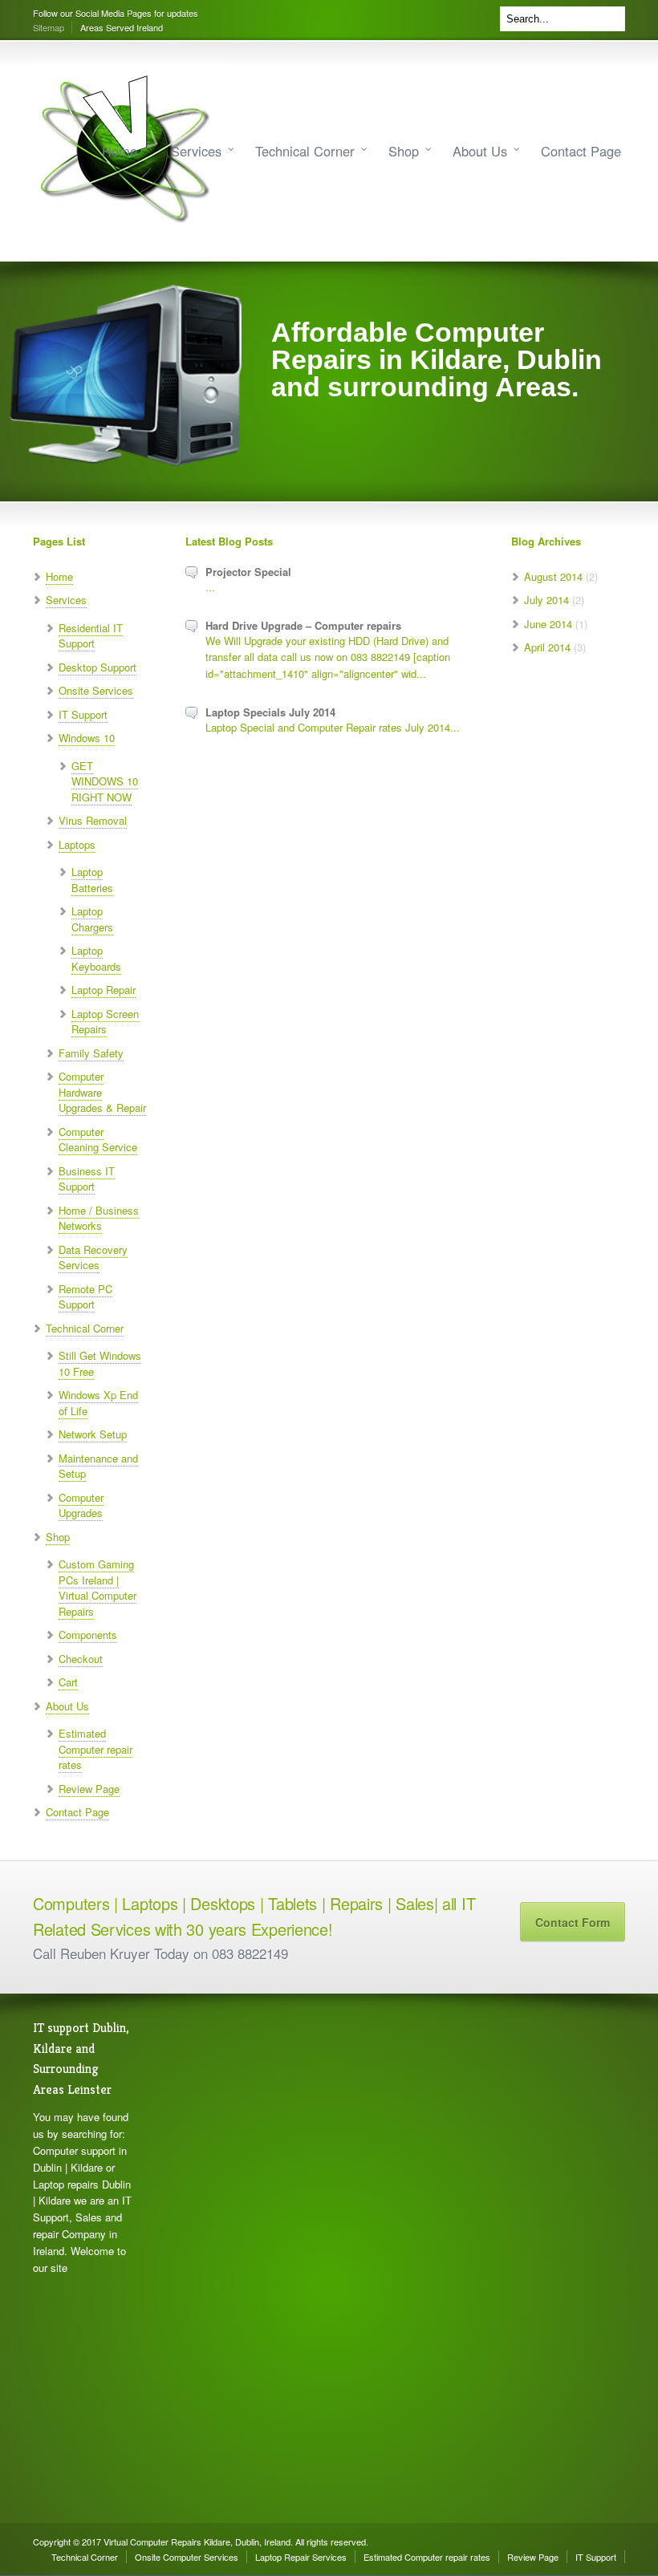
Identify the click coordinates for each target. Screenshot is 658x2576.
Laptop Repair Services (301, 2557)
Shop (404, 151)
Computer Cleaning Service (98, 1140)
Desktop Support (97, 667)
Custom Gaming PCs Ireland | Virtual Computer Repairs (97, 1588)
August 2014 (553, 576)
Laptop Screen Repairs (105, 1022)
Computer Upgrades (81, 1505)
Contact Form (573, 1922)
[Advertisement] (205, 2258)
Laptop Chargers (92, 919)
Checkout (81, 1659)
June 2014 (548, 624)
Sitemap (49, 27)
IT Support (83, 714)
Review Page (89, 1789)
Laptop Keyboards (96, 958)
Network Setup (93, 1434)
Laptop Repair (104, 990)
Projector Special (248, 572)
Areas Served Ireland (122, 27)
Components (88, 1635)
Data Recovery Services (93, 1258)
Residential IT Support (91, 636)
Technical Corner (305, 151)
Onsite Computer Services (187, 2557)
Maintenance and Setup (98, 1466)
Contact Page (581, 151)
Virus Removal (93, 820)
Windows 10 (87, 738)
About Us (480, 151)
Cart (68, 1682)
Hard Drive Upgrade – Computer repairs (303, 625)
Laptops (77, 844)
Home (120, 151)
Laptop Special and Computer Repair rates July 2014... (333, 727)
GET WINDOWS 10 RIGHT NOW (105, 781)
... (210, 587)
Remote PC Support (85, 1297)
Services (196, 151)
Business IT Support (87, 1179)
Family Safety (91, 1053)
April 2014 (547, 647)
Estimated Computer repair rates (95, 1749)
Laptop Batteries (92, 880)
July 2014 (546, 600)
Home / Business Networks (99, 1218)
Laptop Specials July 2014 (270, 712)
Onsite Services (96, 690)
